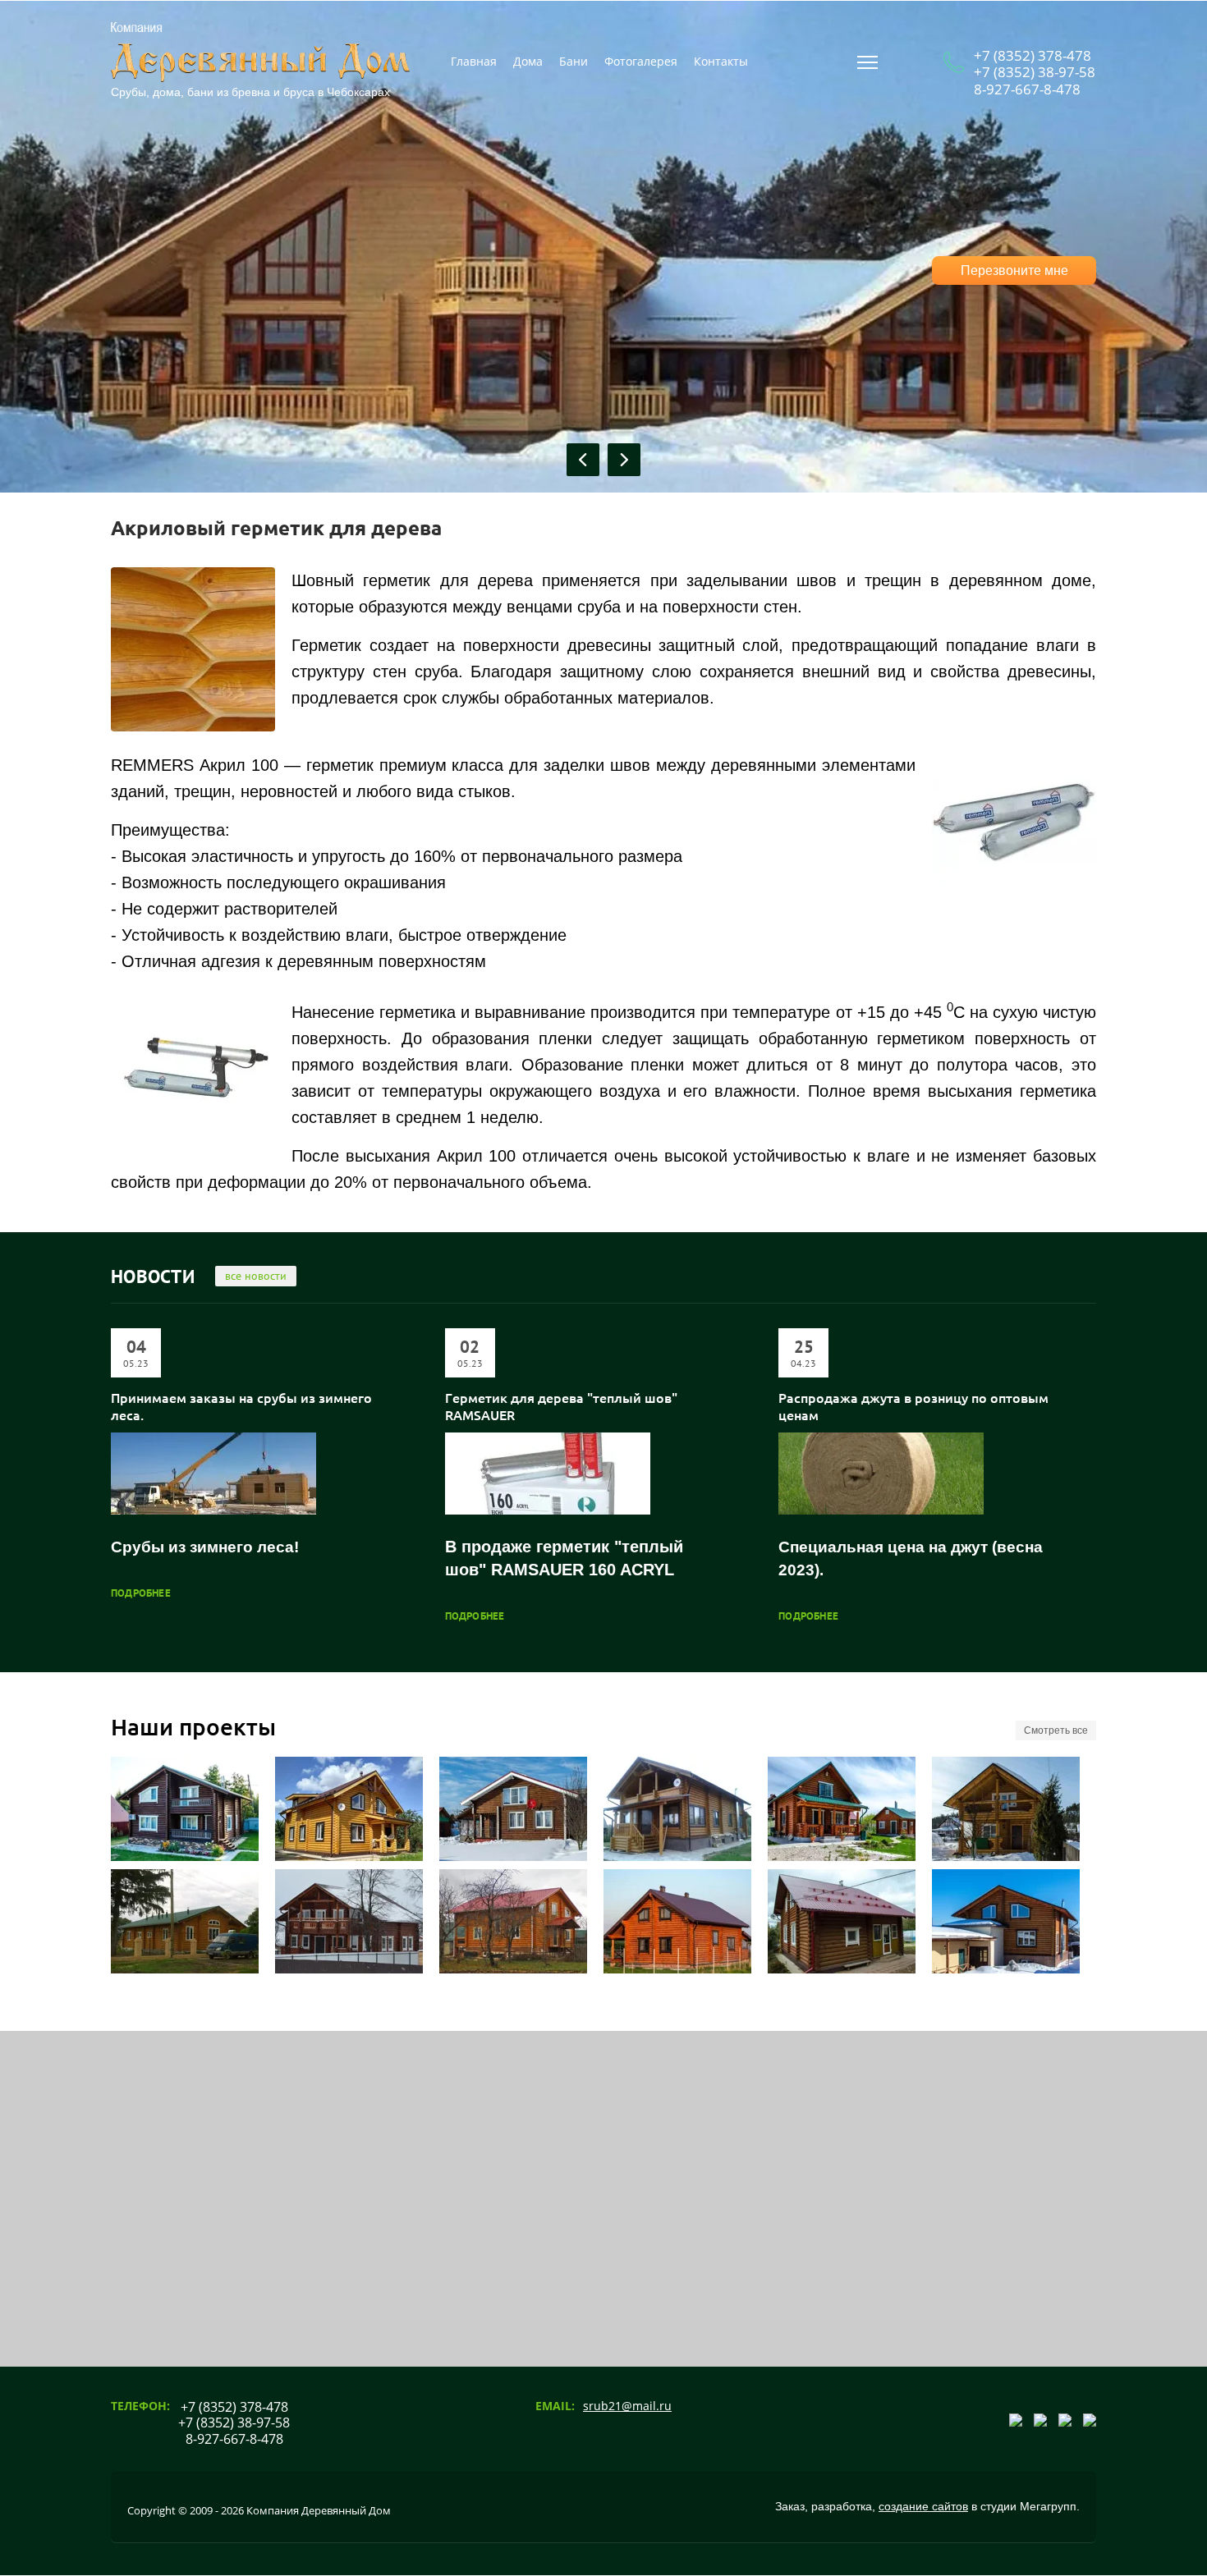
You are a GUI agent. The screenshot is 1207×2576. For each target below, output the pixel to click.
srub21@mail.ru (627, 2406)
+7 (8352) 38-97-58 (1035, 72)
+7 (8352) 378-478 (1033, 55)
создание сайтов (923, 2506)
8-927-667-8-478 (1027, 89)
